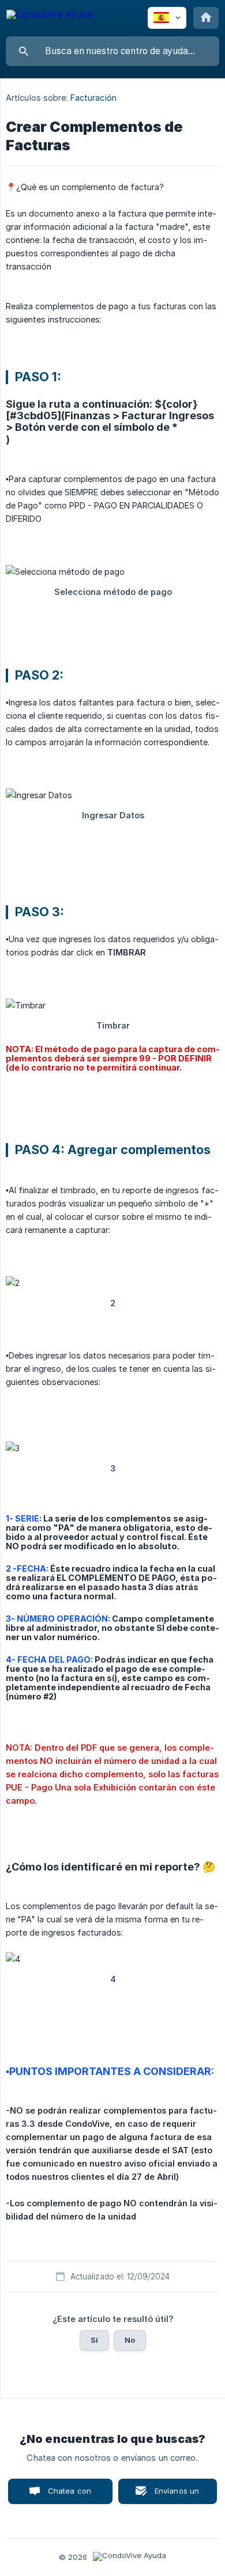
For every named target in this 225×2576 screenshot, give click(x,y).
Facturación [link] (93, 98)
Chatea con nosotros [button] (67, 2495)
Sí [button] (94, 2340)
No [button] (130, 2340)
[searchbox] (112, 51)
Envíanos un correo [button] (177, 2495)
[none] (49, 16)
